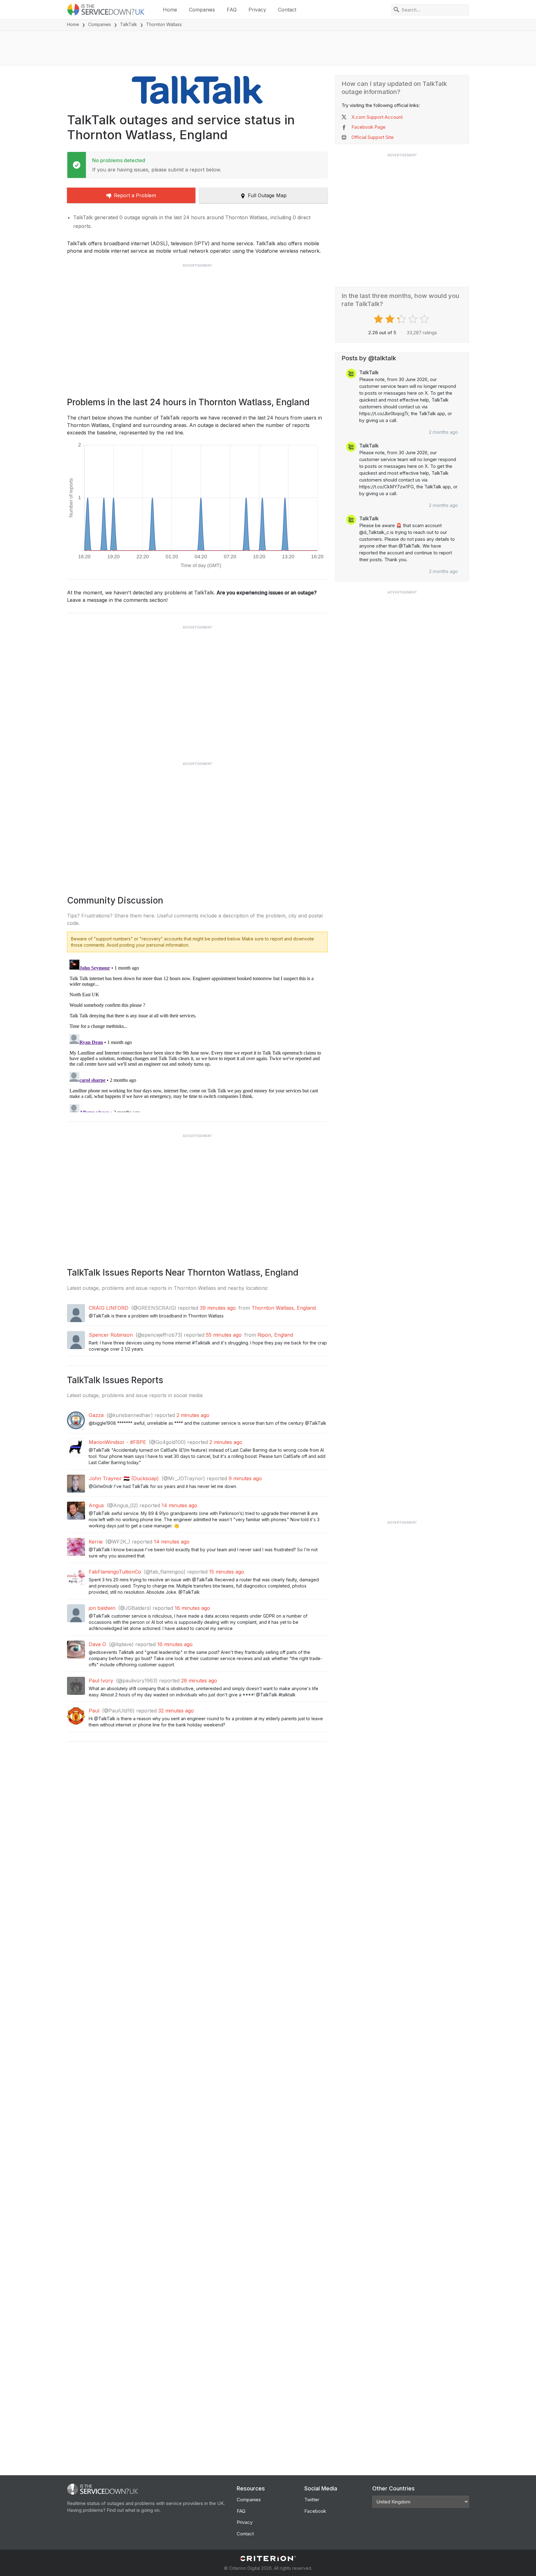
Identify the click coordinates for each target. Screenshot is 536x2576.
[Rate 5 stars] (425, 319)
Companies (202, 10)
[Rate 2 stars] (391, 319)
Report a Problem (135, 195)
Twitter (312, 2500)
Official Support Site (373, 137)
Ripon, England (275, 1335)
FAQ (232, 10)
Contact (287, 10)
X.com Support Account (377, 117)
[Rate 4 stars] (414, 319)
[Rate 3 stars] (402, 319)
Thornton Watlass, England (284, 1308)
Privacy (257, 10)
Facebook (315, 2511)
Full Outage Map (267, 195)
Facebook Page (368, 127)
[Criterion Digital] (268, 2558)
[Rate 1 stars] (379, 319)
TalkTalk (129, 24)
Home (170, 10)
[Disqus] (197, 1035)
